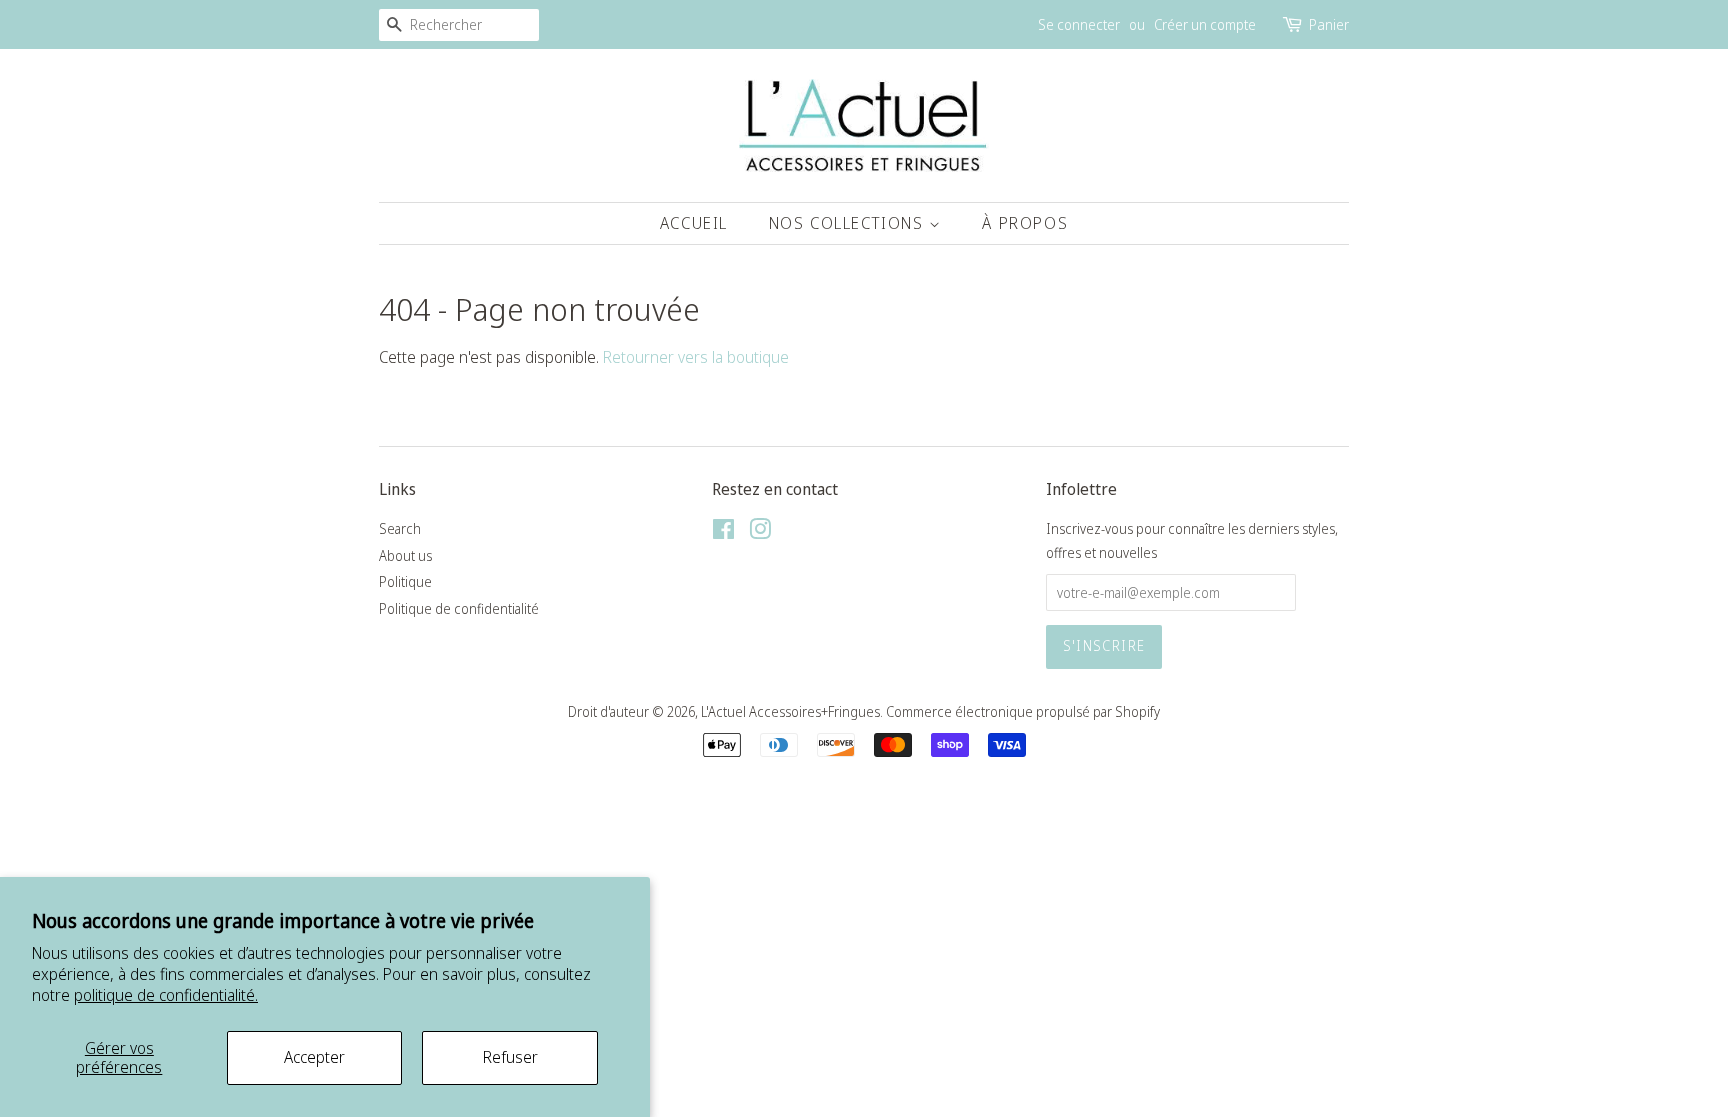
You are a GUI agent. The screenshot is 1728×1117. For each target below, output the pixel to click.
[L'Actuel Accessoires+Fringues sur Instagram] (760, 532)
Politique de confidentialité (459, 608)
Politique (405, 581)
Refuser (510, 1057)
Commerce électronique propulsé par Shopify (1023, 711)
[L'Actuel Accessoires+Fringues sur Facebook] (723, 532)
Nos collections (849, 223)
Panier (1329, 24)
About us (405, 555)
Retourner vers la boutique (696, 357)
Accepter (314, 1057)
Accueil (694, 223)
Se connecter (1079, 24)
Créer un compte (1205, 24)
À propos (1025, 223)
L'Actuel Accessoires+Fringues (790, 711)
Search (400, 528)
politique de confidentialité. (166, 995)
